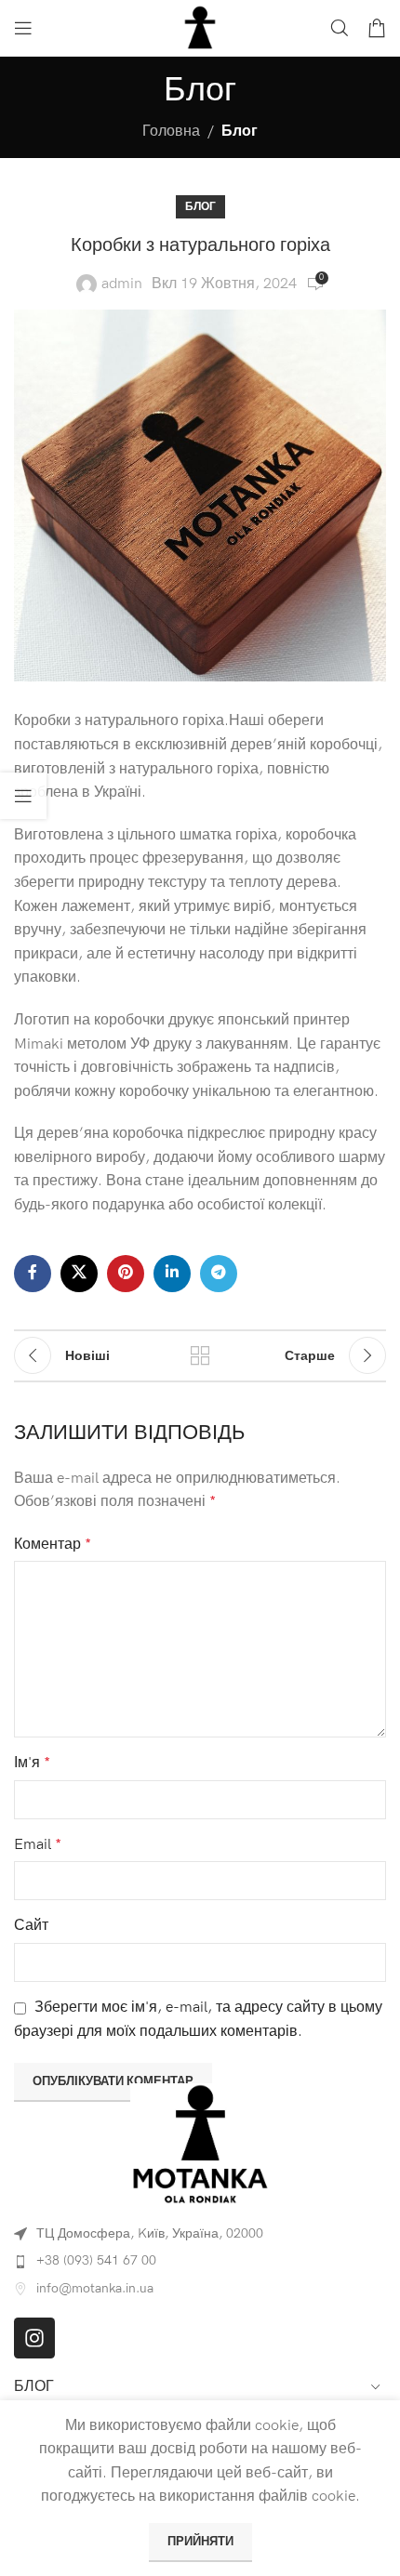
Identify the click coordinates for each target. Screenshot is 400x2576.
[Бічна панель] (23, 796)
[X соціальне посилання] (79, 1274)
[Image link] (200, 2143)
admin (122, 284)
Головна (171, 132)
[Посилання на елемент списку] (200, 2261)
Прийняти (200, 2542)
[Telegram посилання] (219, 1274)
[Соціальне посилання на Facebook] (33, 1274)
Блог (240, 132)
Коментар (53, 1545)
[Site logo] (200, 27)
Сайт (31, 1926)
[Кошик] (377, 28)
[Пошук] (340, 28)
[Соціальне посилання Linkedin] (172, 1274)
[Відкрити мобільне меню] (23, 28)
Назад (200, 1355)
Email (38, 1845)
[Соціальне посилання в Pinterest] (126, 1274)
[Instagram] (34, 2338)
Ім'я (32, 1763)
